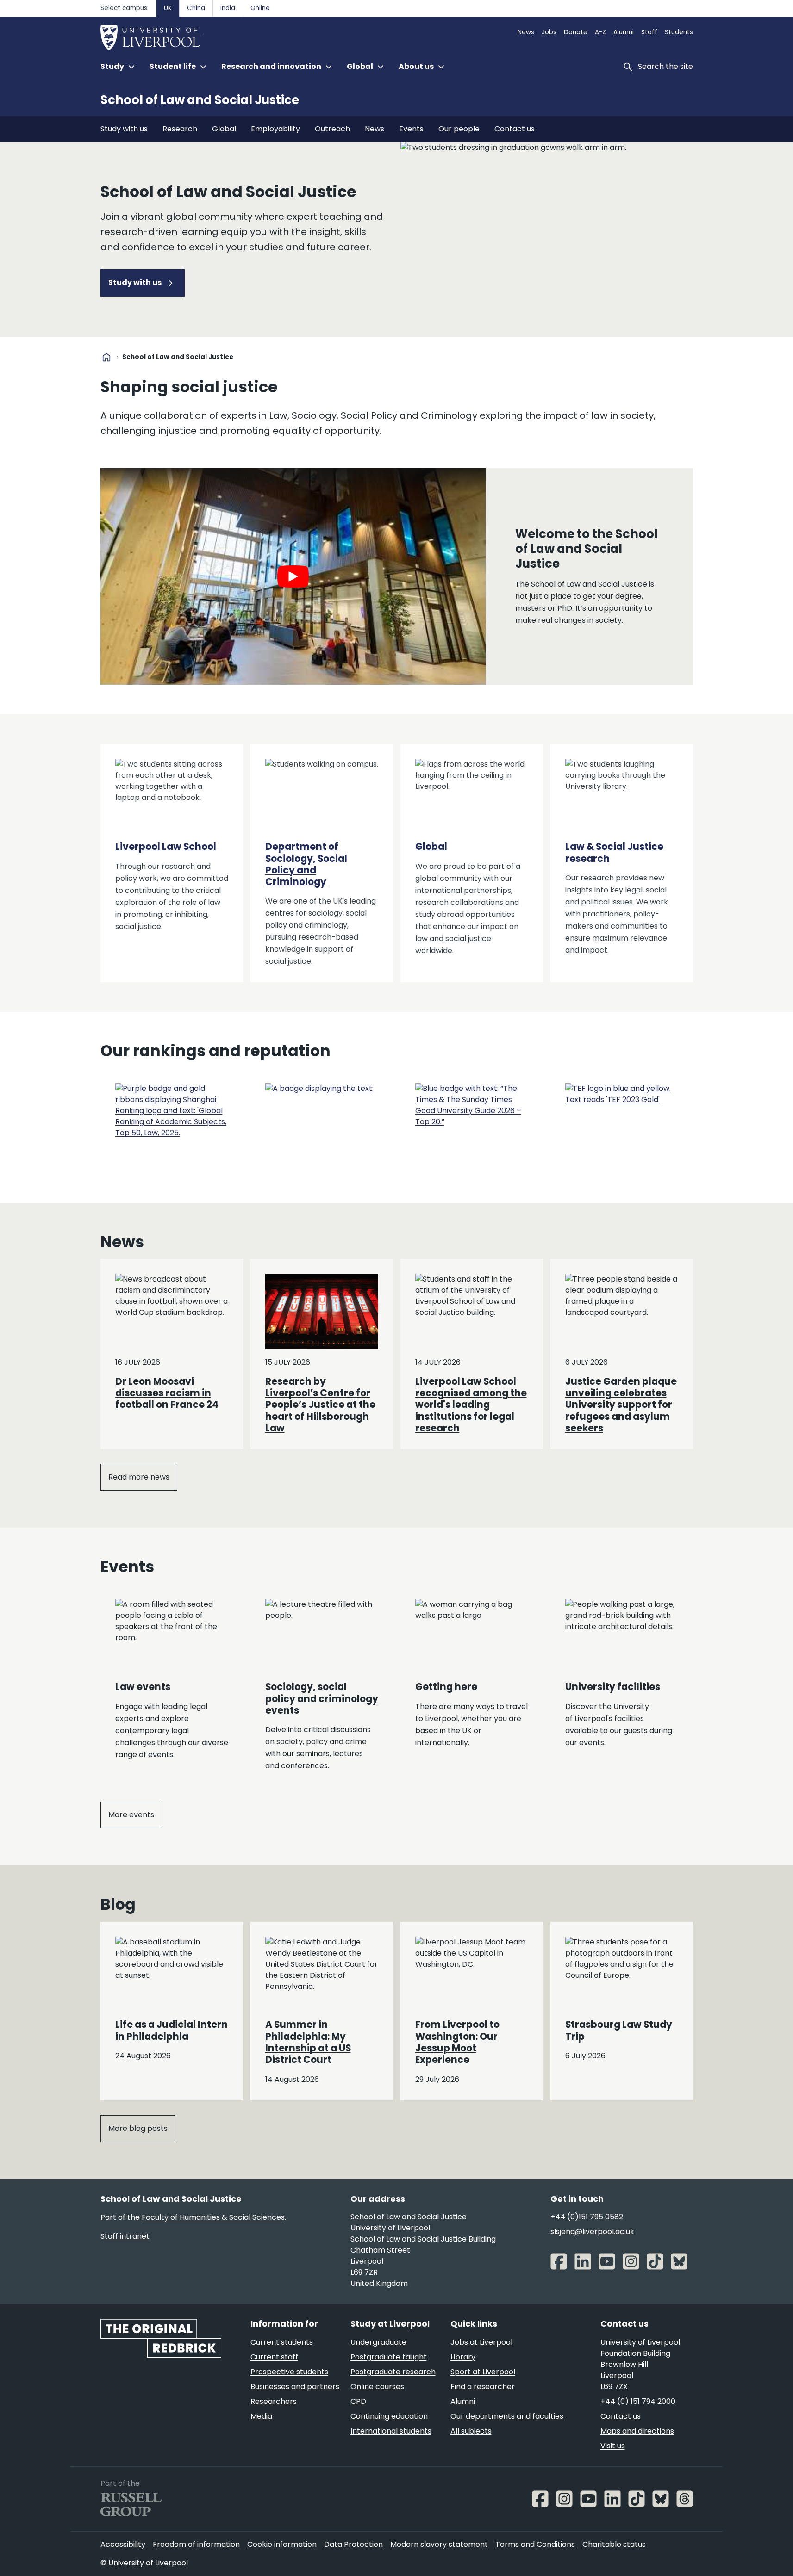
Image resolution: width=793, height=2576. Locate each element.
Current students (282, 2342)
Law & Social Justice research (614, 852)
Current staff (274, 2357)
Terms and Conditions (535, 2544)
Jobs (549, 32)
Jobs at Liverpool (481, 2342)
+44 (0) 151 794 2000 (638, 2401)
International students (391, 2431)
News (526, 32)
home (106, 357)
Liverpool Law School (166, 847)
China (196, 8)
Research (180, 129)
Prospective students (289, 2372)
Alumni (624, 32)
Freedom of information (196, 2544)
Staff (649, 32)
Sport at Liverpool (483, 2372)
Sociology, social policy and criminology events (322, 1699)
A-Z (600, 32)
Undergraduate (378, 2342)
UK (168, 8)
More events (131, 1815)
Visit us (613, 2446)
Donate (576, 32)
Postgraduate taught (389, 2357)
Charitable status (614, 2544)
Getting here (446, 1687)
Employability (275, 129)
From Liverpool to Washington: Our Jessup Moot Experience (457, 2042)
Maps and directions (637, 2431)
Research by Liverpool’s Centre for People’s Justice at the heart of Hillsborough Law (320, 1405)
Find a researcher (483, 2387)
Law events (143, 1687)
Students (679, 32)
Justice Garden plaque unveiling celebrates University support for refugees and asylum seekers (621, 1405)
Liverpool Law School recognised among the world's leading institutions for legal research (471, 1405)
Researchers (274, 2401)
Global (224, 129)
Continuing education (389, 2416)
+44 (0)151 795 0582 (587, 2217)
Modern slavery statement (439, 2544)
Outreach (332, 129)
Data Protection (353, 2544)
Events (411, 129)
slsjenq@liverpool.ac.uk (592, 2232)
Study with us (124, 129)
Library (463, 2357)
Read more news (139, 1477)
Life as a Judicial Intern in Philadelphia (172, 2030)
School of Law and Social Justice (200, 100)
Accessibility (123, 2544)
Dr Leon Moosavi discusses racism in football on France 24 (167, 1393)
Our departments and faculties (507, 2416)
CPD (358, 2401)
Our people (459, 129)
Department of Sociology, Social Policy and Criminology (306, 864)
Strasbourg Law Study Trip (619, 2030)
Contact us (515, 129)
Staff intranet (125, 2236)
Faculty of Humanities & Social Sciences (213, 2217)
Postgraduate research (393, 2372)
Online (260, 8)
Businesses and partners (295, 2387)
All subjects (471, 2431)
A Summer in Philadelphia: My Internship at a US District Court (308, 2042)
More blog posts (138, 2128)
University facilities (613, 1687)
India (228, 8)
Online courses (377, 2387)
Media (261, 2416)
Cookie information (282, 2544)
